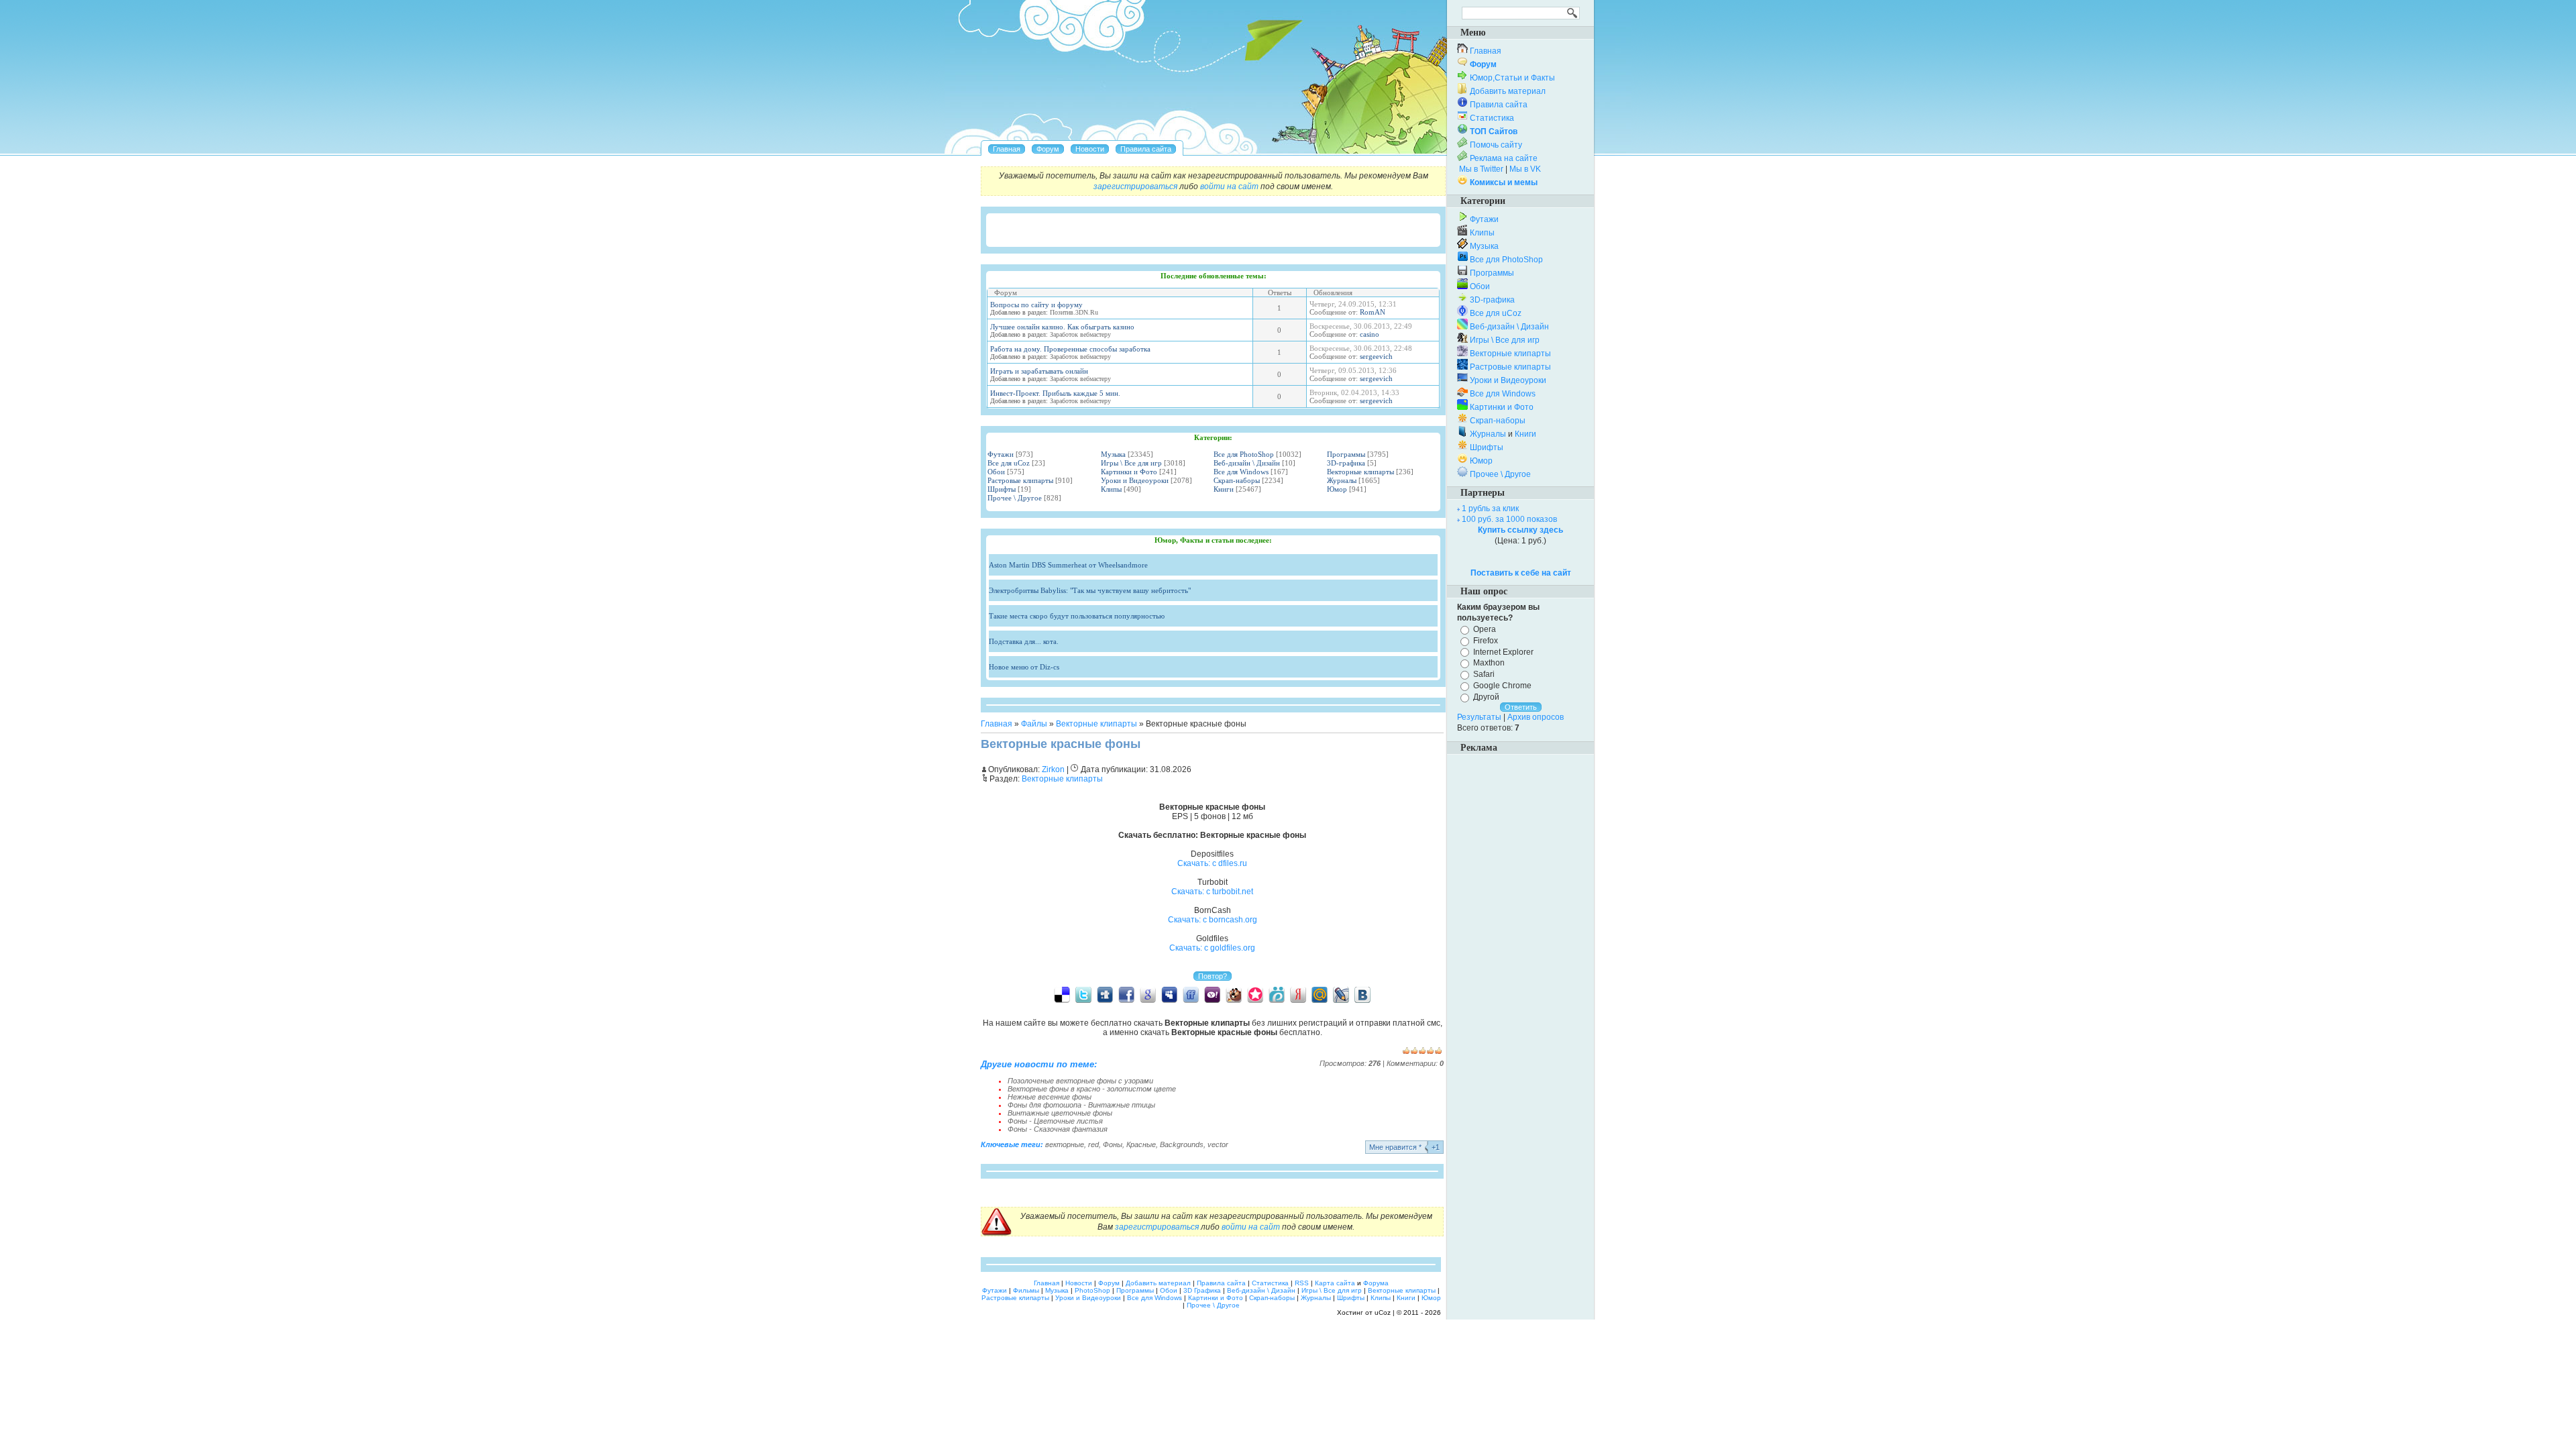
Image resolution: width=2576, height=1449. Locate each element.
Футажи (1001, 454)
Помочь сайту (1496, 145)
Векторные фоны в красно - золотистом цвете (1092, 1089)
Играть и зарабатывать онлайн (1039, 371)
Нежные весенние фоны (1050, 1097)
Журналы (1342, 480)
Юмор (1337, 489)
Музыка (1113, 454)
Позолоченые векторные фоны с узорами (1080, 1081)
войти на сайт (1229, 186)
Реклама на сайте (1504, 158)
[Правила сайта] (1146, 149)
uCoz (1383, 1312)
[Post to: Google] (1148, 994)
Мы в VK (1525, 169)
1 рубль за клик (1490, 508)
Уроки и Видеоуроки (1135, 480)
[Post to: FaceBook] (1126, 994)
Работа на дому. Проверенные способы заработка (1070, 349)
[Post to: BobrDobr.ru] (1234, 994)
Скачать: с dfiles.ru (1212, 863)
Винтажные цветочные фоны (1060, 1113)
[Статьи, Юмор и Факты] (1090, 149)
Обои (996, 472)
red (1093, 1144)
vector (1218, 1144)
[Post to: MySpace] (1169, 994)
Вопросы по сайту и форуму (1036, 305)
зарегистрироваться (1135, 186)
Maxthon (1489, 663)
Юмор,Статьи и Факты (1512, 78)
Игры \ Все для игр (1131, 463)
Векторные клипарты (1360, 472)
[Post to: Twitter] (1083, 994)
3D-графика (1346, 463)
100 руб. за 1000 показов (1509, 519)
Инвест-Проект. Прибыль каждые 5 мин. (1055, 393)
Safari (1484, 674)
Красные (1141, 1144)
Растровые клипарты (1020, 480)
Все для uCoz (1009, 463)
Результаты (1479, 717)
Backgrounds (1182, 1144)
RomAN (1373, 312)
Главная (997, 724)
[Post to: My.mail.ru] (1320, 994)
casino (1370, 334)
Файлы (1034, 724)
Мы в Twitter (1481, 169)
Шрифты (1002, 489)
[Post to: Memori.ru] (1255, 994)
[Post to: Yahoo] (1212, 994)
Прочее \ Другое (1015, 498)
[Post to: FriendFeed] (1191, 994)
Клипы (1111, 489)
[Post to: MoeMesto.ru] (1277, 994)
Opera (1485, 629)
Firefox (1486, 641)
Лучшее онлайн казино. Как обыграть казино (1062, 327)
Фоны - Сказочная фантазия (1058, 1129)
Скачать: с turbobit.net (1212, 892)
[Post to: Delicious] (1062, 994)
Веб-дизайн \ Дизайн (1247, 463)
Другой (1486, 697)
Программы (1346, 454)
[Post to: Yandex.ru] (1298, 994)
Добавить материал (1508, 91)
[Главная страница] (1007, 149)
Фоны (1113, 1144)
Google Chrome (1502, 686)
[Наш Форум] (1048, 149)
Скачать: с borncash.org (1213, 920)
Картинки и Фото (1129, 472)
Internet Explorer (1503, 651)
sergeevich (1376, 356)
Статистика (1492, 118)
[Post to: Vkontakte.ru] (1362, 994)
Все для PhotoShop (1244, 454)
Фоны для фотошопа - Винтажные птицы (1081, 1105)
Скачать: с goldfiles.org (1212, 948)
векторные (1065, 1144)
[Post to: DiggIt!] (1105, 994)
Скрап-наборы (1237, 480)
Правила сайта (1499, 105)
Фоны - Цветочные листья (1055, 1121)
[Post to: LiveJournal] (1341, 994)
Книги (1224, 489)
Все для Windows (1241, 472)
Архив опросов (1536, 717)
